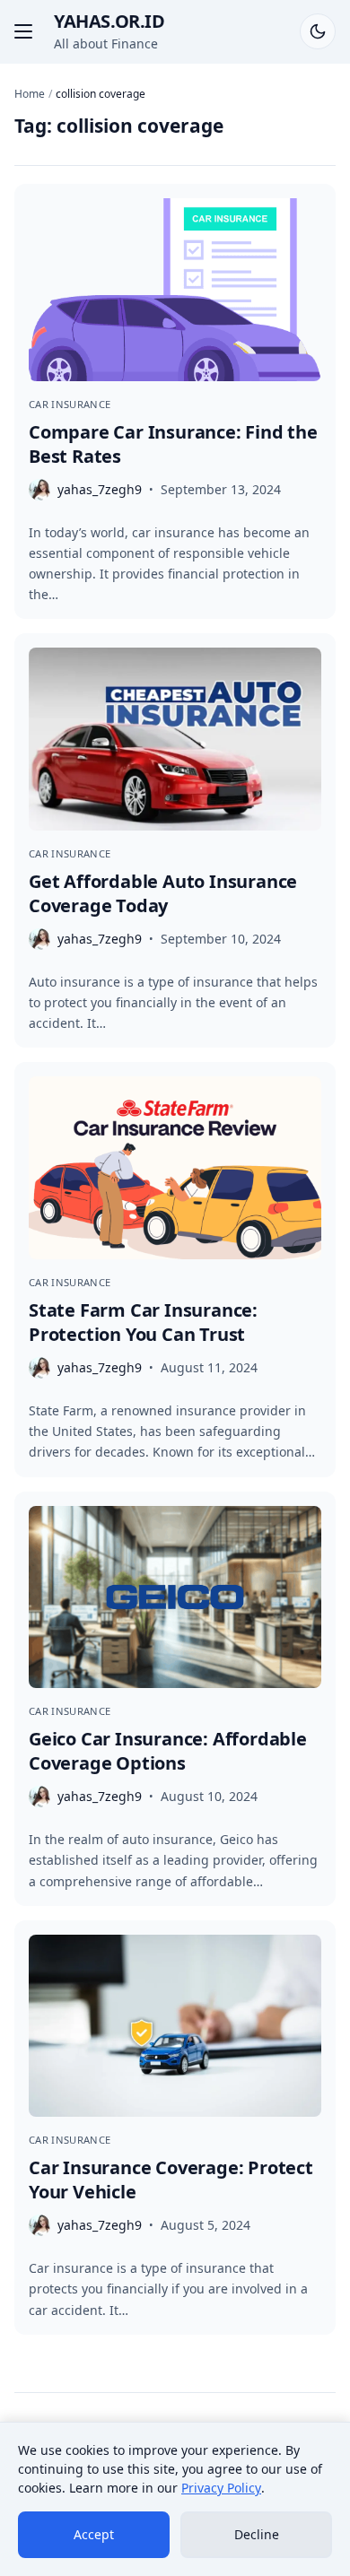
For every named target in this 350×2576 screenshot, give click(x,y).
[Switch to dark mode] (318, 31)
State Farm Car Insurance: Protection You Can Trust (143, 1322)
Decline (257, 2534)
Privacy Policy (221, 2488)
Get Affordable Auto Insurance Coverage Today (163, 893)
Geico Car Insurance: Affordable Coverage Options (168, 1751)
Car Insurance (70, 404)
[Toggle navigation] (23, 31)
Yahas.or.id (109, 21)
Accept (94, 2534)
